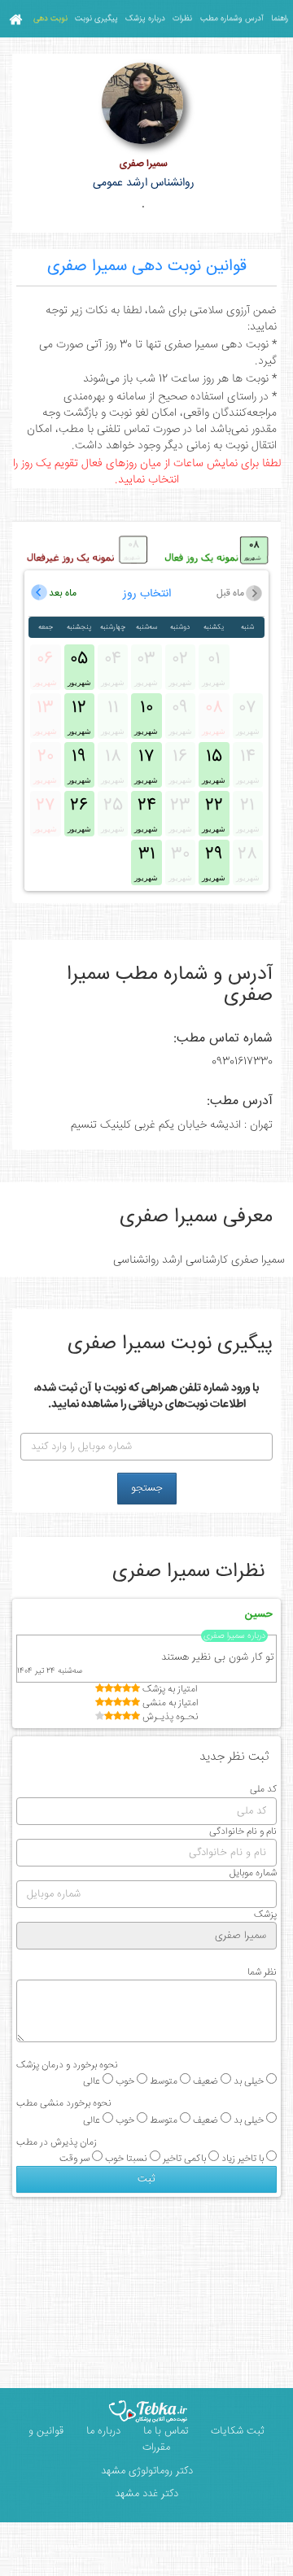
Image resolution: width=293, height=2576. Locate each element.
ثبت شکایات (236, 2431)
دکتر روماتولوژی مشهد (147, 2471)
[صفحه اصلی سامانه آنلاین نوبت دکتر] (15, 19)
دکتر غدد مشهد (146, 2494)
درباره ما (102, 2431)
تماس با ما (164, 2431)
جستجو (147, 1488)
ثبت (146, 2179)
